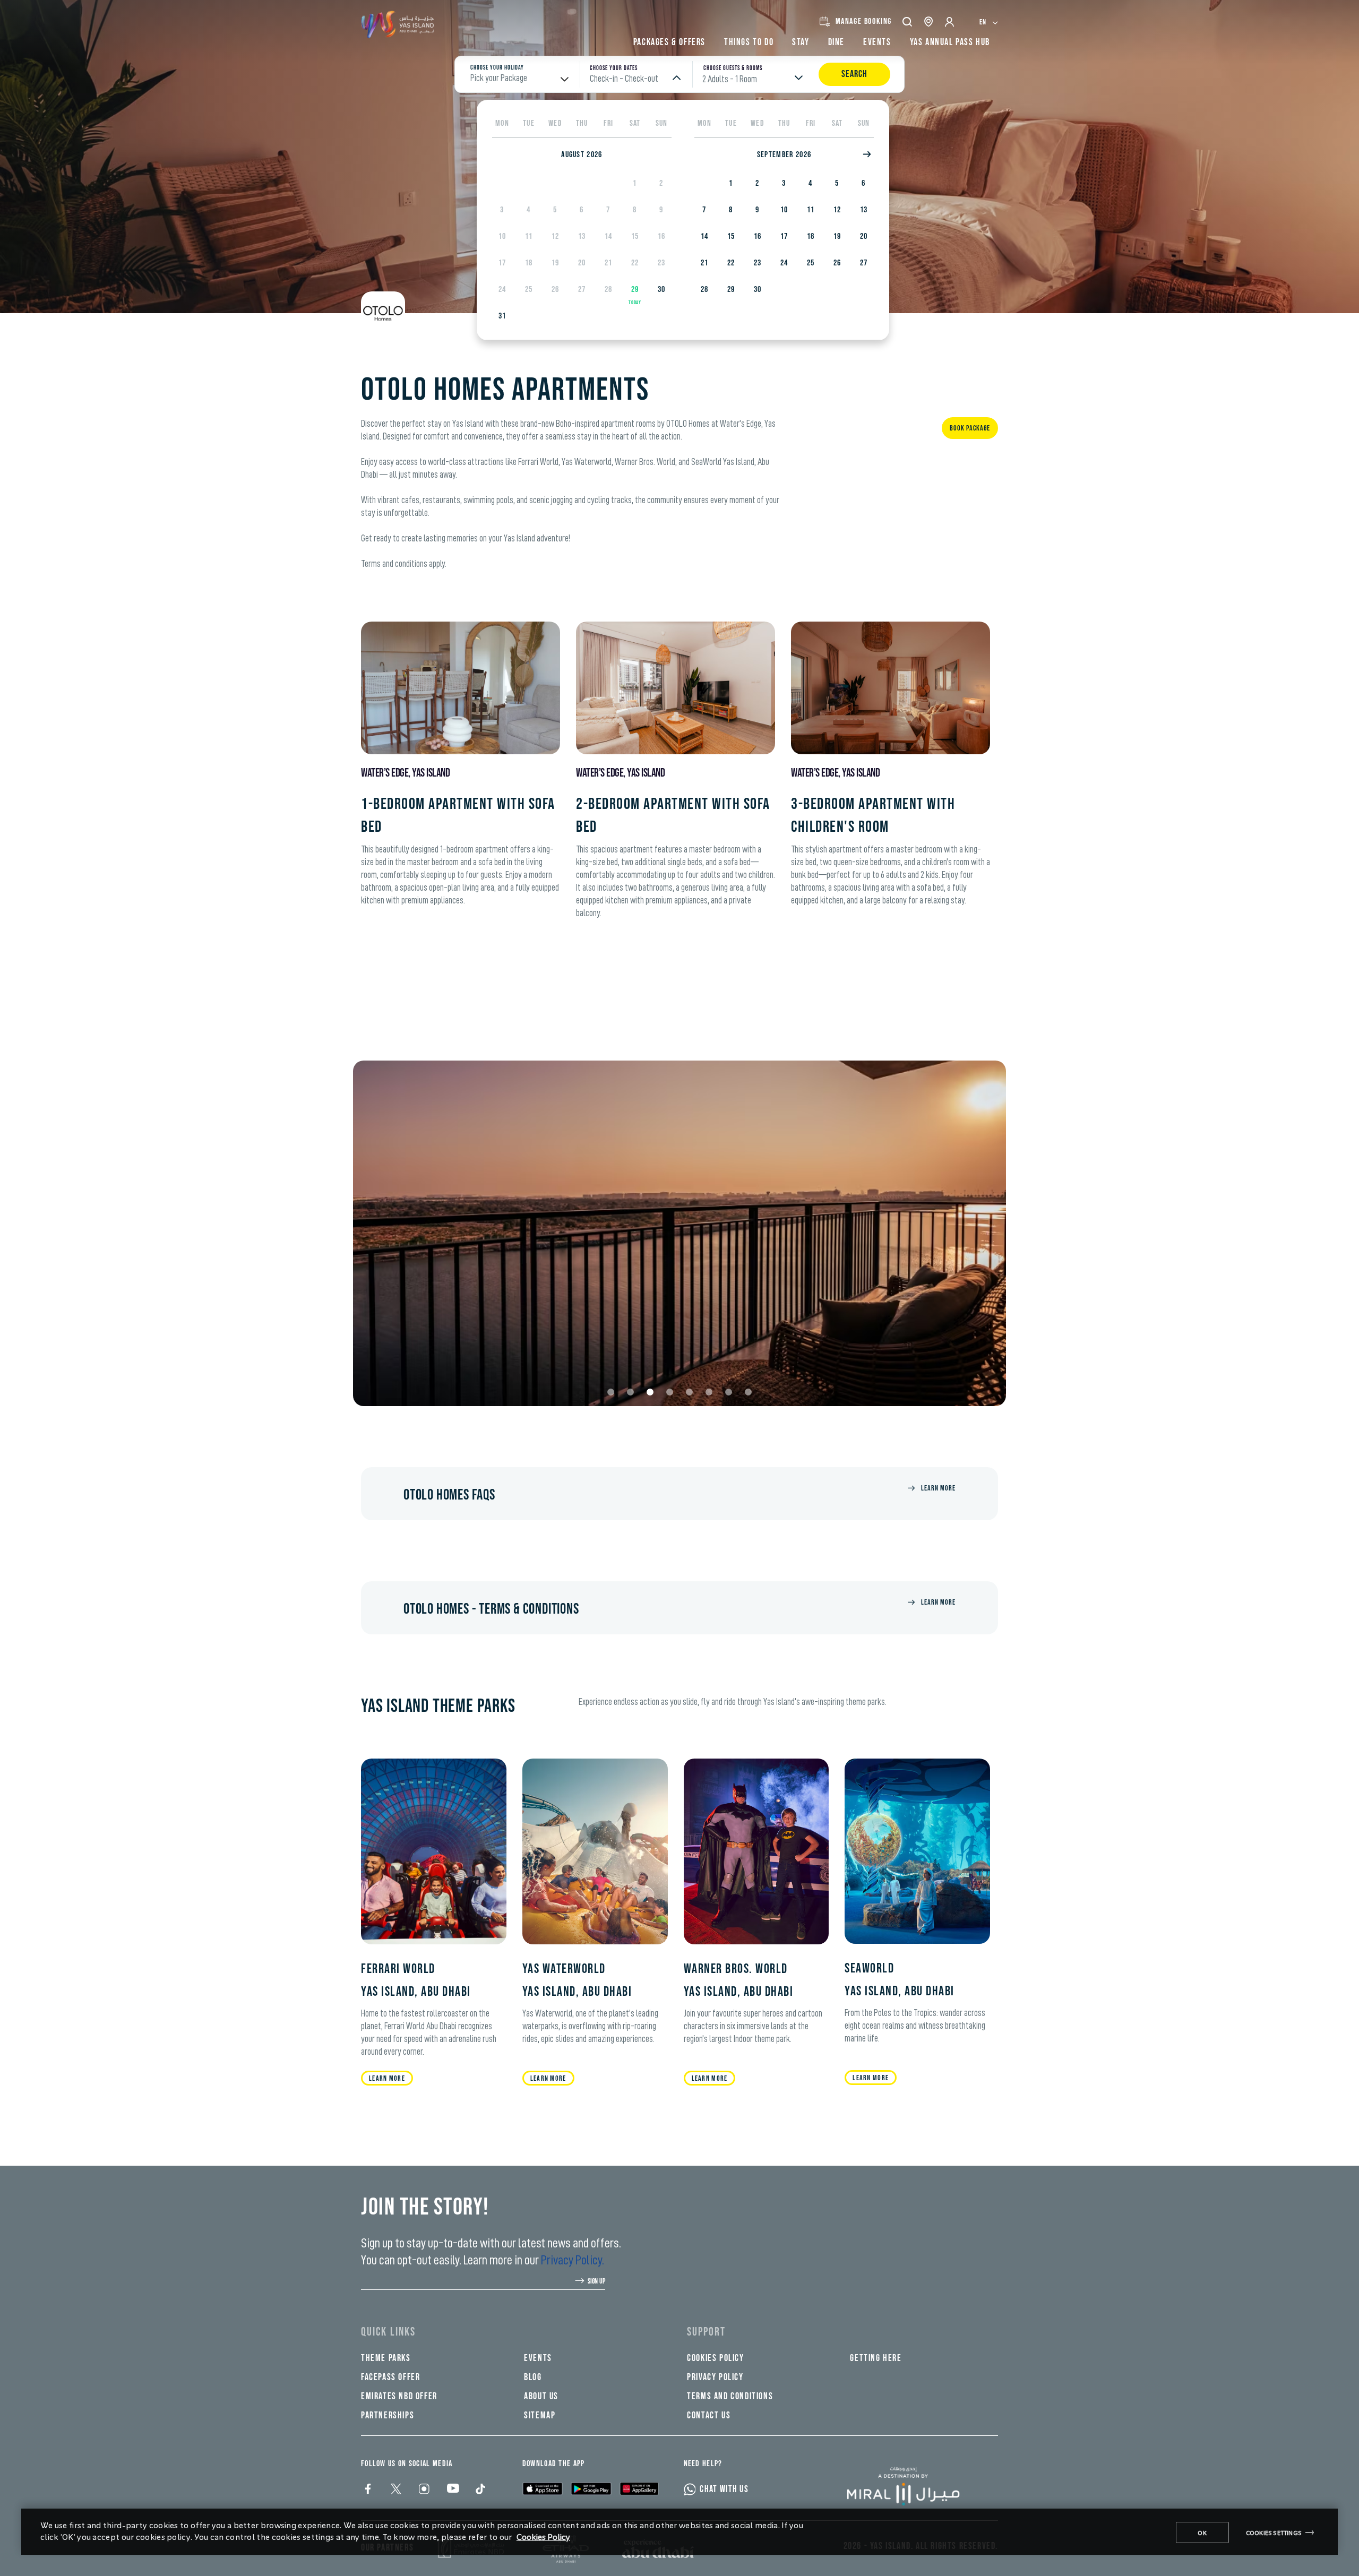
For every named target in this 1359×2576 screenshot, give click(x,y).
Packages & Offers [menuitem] (669, 42)
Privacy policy (715, 2377)
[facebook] (367, 2490)
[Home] (911, 2486)
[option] (635, 183)
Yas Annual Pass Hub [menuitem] (950, 42)
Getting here (876, 2358)
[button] (908, 21)
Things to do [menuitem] (749, 42)
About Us (541, 2396)
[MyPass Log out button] (950, 22)
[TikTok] (480, 2490)
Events (538, 2358)
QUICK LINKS (388, 2332)
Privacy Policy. (573, 2260)
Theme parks (386, 2358)
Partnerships (388, 2415)
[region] (679, 2532)
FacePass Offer (390, 2377)
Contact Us (709, 2415)
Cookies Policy (543, 2536)
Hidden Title (554, 2332)
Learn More (938, 1488)
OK (1202, 2532)
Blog (533, 2377)
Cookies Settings (1274, 2532)
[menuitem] (989, 21)
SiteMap (540, 2415)
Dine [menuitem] (836, 42)
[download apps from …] (543, 2488)
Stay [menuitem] (801, 42)
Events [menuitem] (877, 42)
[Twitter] (395, 2490)
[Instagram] (423, 2490)
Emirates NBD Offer (399, 2396)
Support (706, 2332)
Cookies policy (715, 2358)
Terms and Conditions (730, 2396)
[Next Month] (868, 155)
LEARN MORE (548, 2078)
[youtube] (451, 2490)
